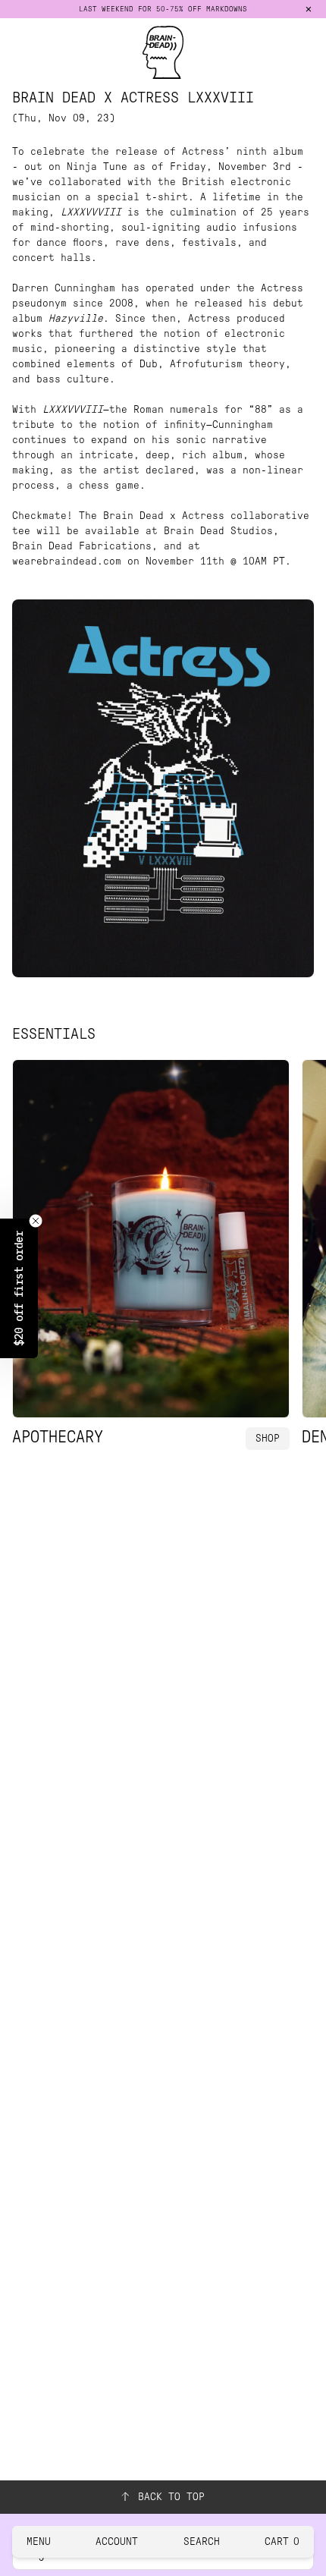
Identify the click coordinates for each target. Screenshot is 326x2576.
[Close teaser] (36, 1221)
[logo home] (163, 52)
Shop (268, 1438)
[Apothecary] (151, 1239)
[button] (19, 1288)
